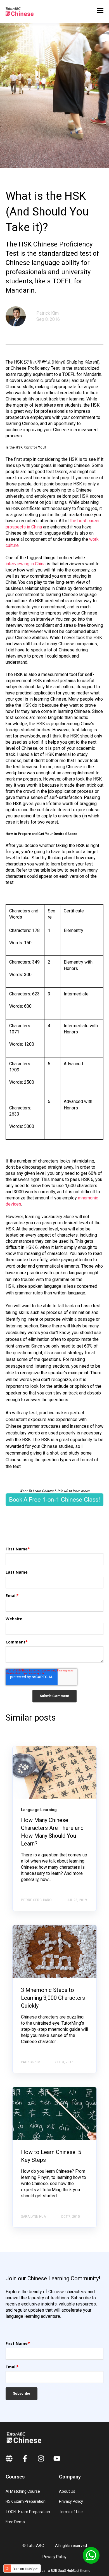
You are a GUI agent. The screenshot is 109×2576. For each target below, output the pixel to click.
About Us (67, 2491)
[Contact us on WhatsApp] (91, 2555)
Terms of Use (71, 2512)
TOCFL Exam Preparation (28, 2512)
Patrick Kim (48, 313)
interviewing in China (26, 564)
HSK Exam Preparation (26, 2501)
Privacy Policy (71, 2501)
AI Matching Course (23, 2491)
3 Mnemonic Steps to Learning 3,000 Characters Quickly (53, 1998)
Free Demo (15, 2522)
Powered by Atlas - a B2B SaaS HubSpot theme (55, 2571)
